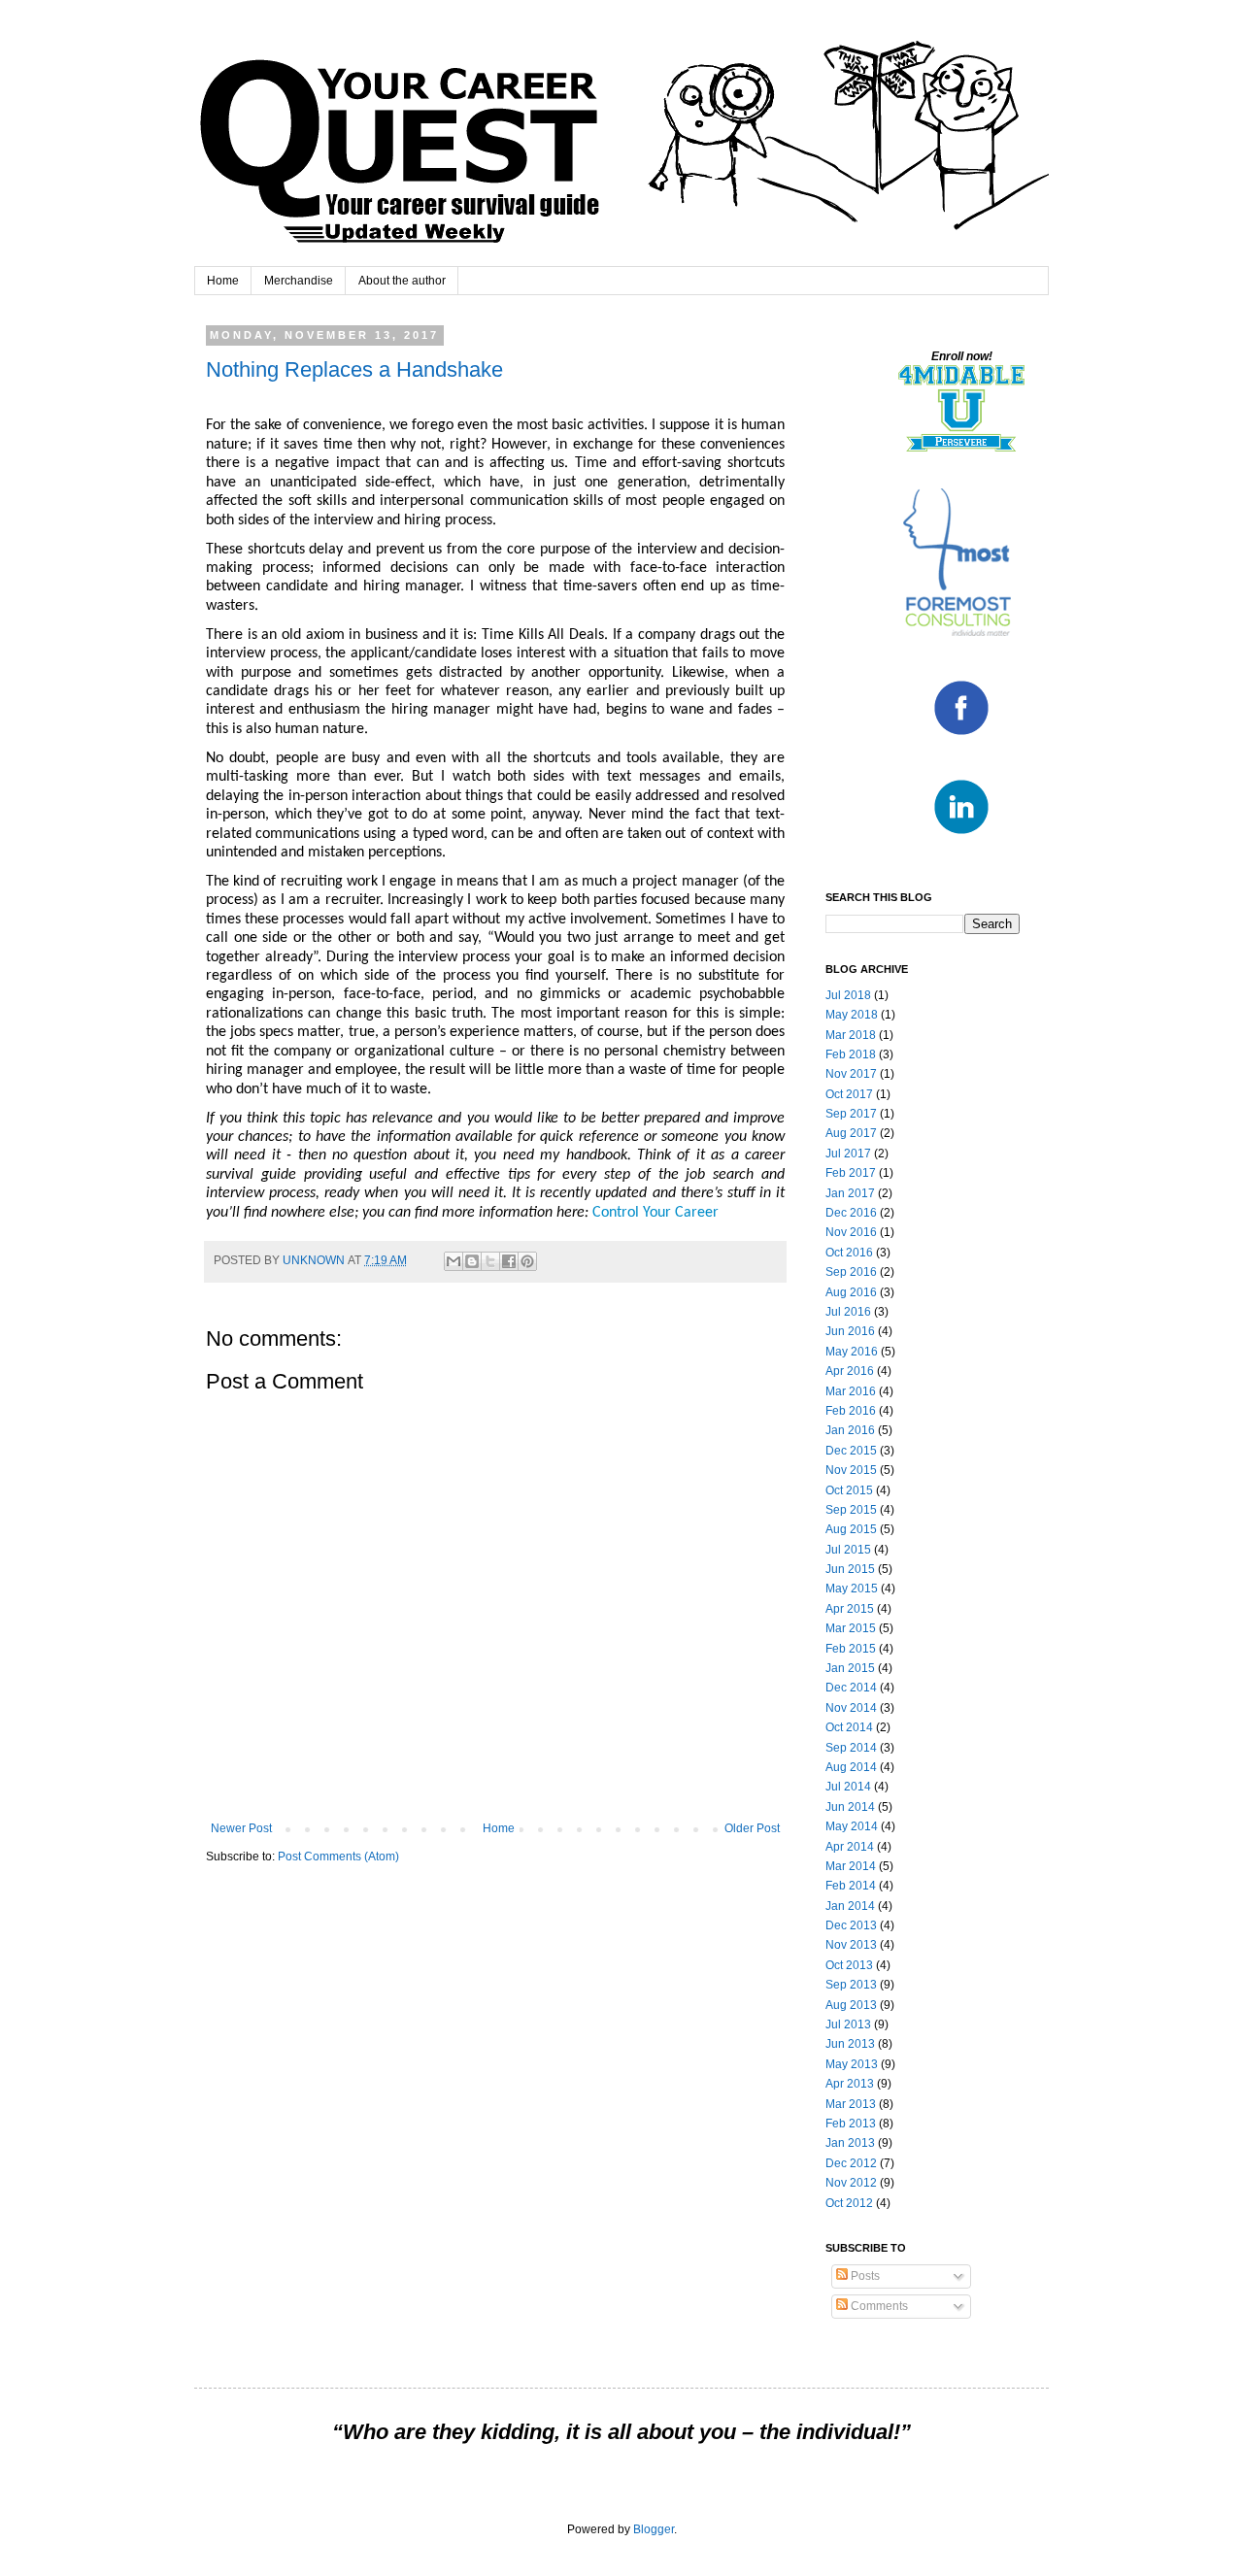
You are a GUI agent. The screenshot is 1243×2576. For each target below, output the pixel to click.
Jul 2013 (848, 2024)
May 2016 (852, 1352)
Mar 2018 (851, 1035)
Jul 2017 (848, 1154)
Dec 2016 (851, 1213)
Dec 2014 (851, 1688)
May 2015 (852, 1589)
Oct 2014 (849, 1727)
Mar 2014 (851, 1866)
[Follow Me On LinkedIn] (961, 834)
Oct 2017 (849, 1094)
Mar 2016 (851, 1391)
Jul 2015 (848, 1550)
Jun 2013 (850, 2044)
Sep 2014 (851, 1748)
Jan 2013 (850, 2143)
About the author (402, 281)
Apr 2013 (850, 2084)
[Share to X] (490, 1261)
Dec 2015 (851, 1451)
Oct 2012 (849, 2203)
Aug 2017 (851, 1133)
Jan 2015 (850, 1668)
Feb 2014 (851, 1886)
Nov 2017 (851, 1074)
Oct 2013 (849, 1965)
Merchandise (299, 281)
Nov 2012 (851, 2183)
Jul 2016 (848, 1312)
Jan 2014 (850, 1906)
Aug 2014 (851, 1767)
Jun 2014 (850, 1807)
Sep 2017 (851, 1114)
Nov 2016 (851, 1232)
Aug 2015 (851, 1529)
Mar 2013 (851, 2104)
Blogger (654, 2529)
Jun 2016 (850, 1331)
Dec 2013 (851, 1925)
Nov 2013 (851, 1945)
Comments (878, 2306)
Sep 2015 (851, 1510)
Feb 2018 (851, 1054)
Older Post (752, 1828)
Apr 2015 (850, 1609)
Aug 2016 (851, 1292)
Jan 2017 (850, 1193)
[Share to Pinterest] (527, 1261)
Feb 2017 (851, 1173)
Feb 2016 (851, 1411)
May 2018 (852, 1015)
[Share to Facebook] (509, 1261)
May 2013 (852, 2064)
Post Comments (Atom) (338, 1857)
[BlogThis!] (472, 1261)
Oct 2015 (849, 1490)
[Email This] (454, 1261)
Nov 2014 (851, 1708)
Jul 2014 (848, 1787)
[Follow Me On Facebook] (961, 735)
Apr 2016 (850, 1371)
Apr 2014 (850, 1847)
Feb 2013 (851, 2124)
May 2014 (852, 1826)
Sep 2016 (851, 1272)
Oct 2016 (849, 1253)
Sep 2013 (851, 1985)
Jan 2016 (850, 1430)
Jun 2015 (850, 1569)
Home (223, 281)
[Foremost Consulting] (961, 635)
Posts (864, 2276)
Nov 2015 (851, 1470)
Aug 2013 (851, 2005)
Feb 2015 (851, 1649)
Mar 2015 (851, 1628)
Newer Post (241, 1828)
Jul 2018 (848, 995)
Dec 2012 (851, 2163)
